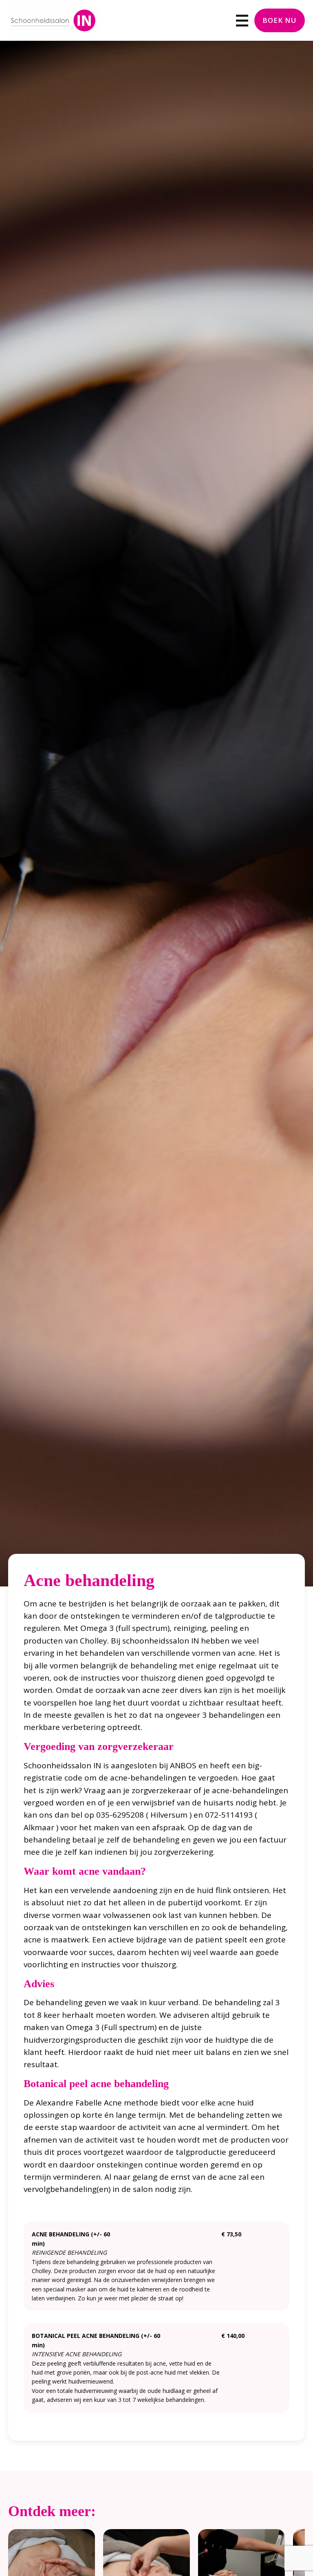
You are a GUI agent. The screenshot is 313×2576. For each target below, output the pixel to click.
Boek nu (280, 20)
